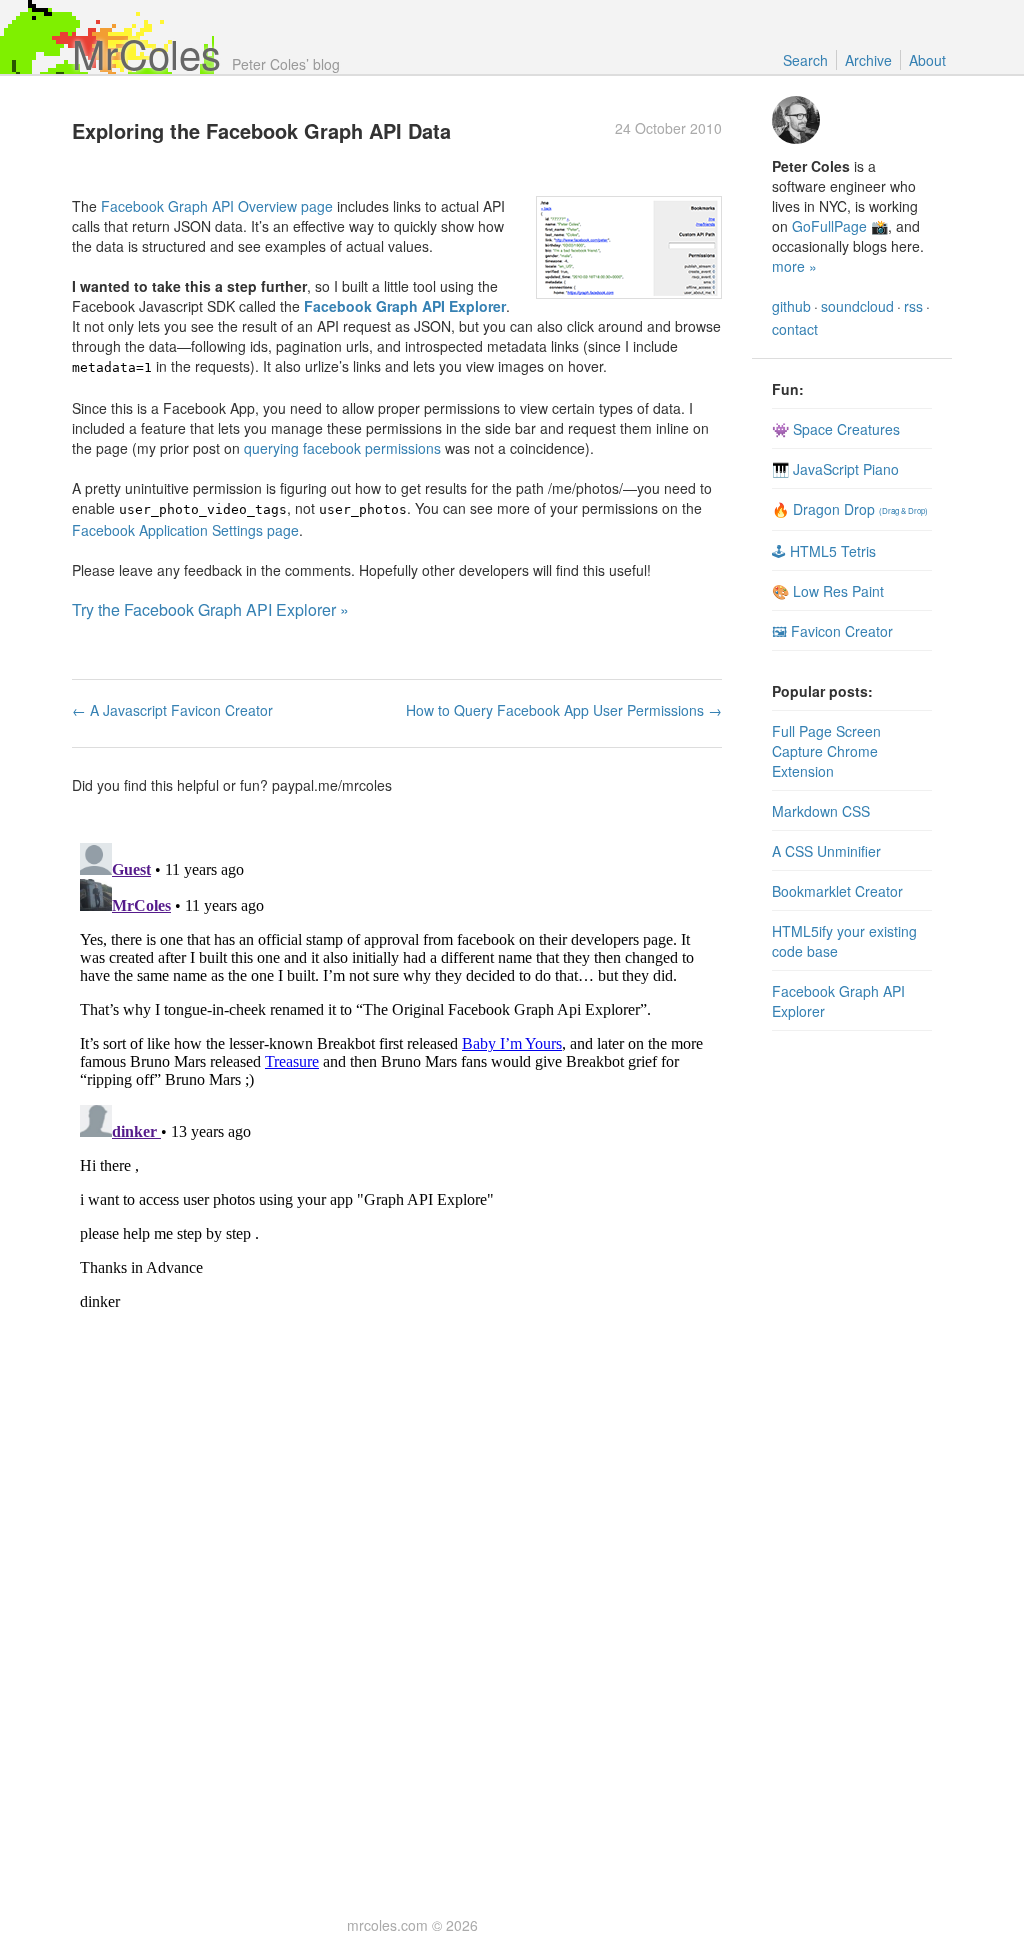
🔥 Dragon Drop (850, 509)
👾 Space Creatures (836, 429)
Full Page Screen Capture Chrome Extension (826, 751)
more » (794, 266)
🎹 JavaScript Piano (835, 469)
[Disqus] (397, 1085)
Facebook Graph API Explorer (405, 306)
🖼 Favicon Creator (832, 631)
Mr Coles (146, 52)
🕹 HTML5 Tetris (824, 551)
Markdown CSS (821, 811)
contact (795, 329)
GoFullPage (829, 226)
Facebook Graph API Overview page (217, 206)
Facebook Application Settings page (185, 530)
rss (913, 306)
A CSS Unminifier (826, 851)
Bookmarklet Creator (837, 891)
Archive (868, 60)
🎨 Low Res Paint (828, 591)
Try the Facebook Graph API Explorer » (210, 609)
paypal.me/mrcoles (332, 785)
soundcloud (857, 306)
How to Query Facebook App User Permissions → (564, 710)
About (927, 60)
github (791, 306)
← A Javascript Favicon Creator (172, 710)
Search (805, 60)
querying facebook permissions (342, 448)
